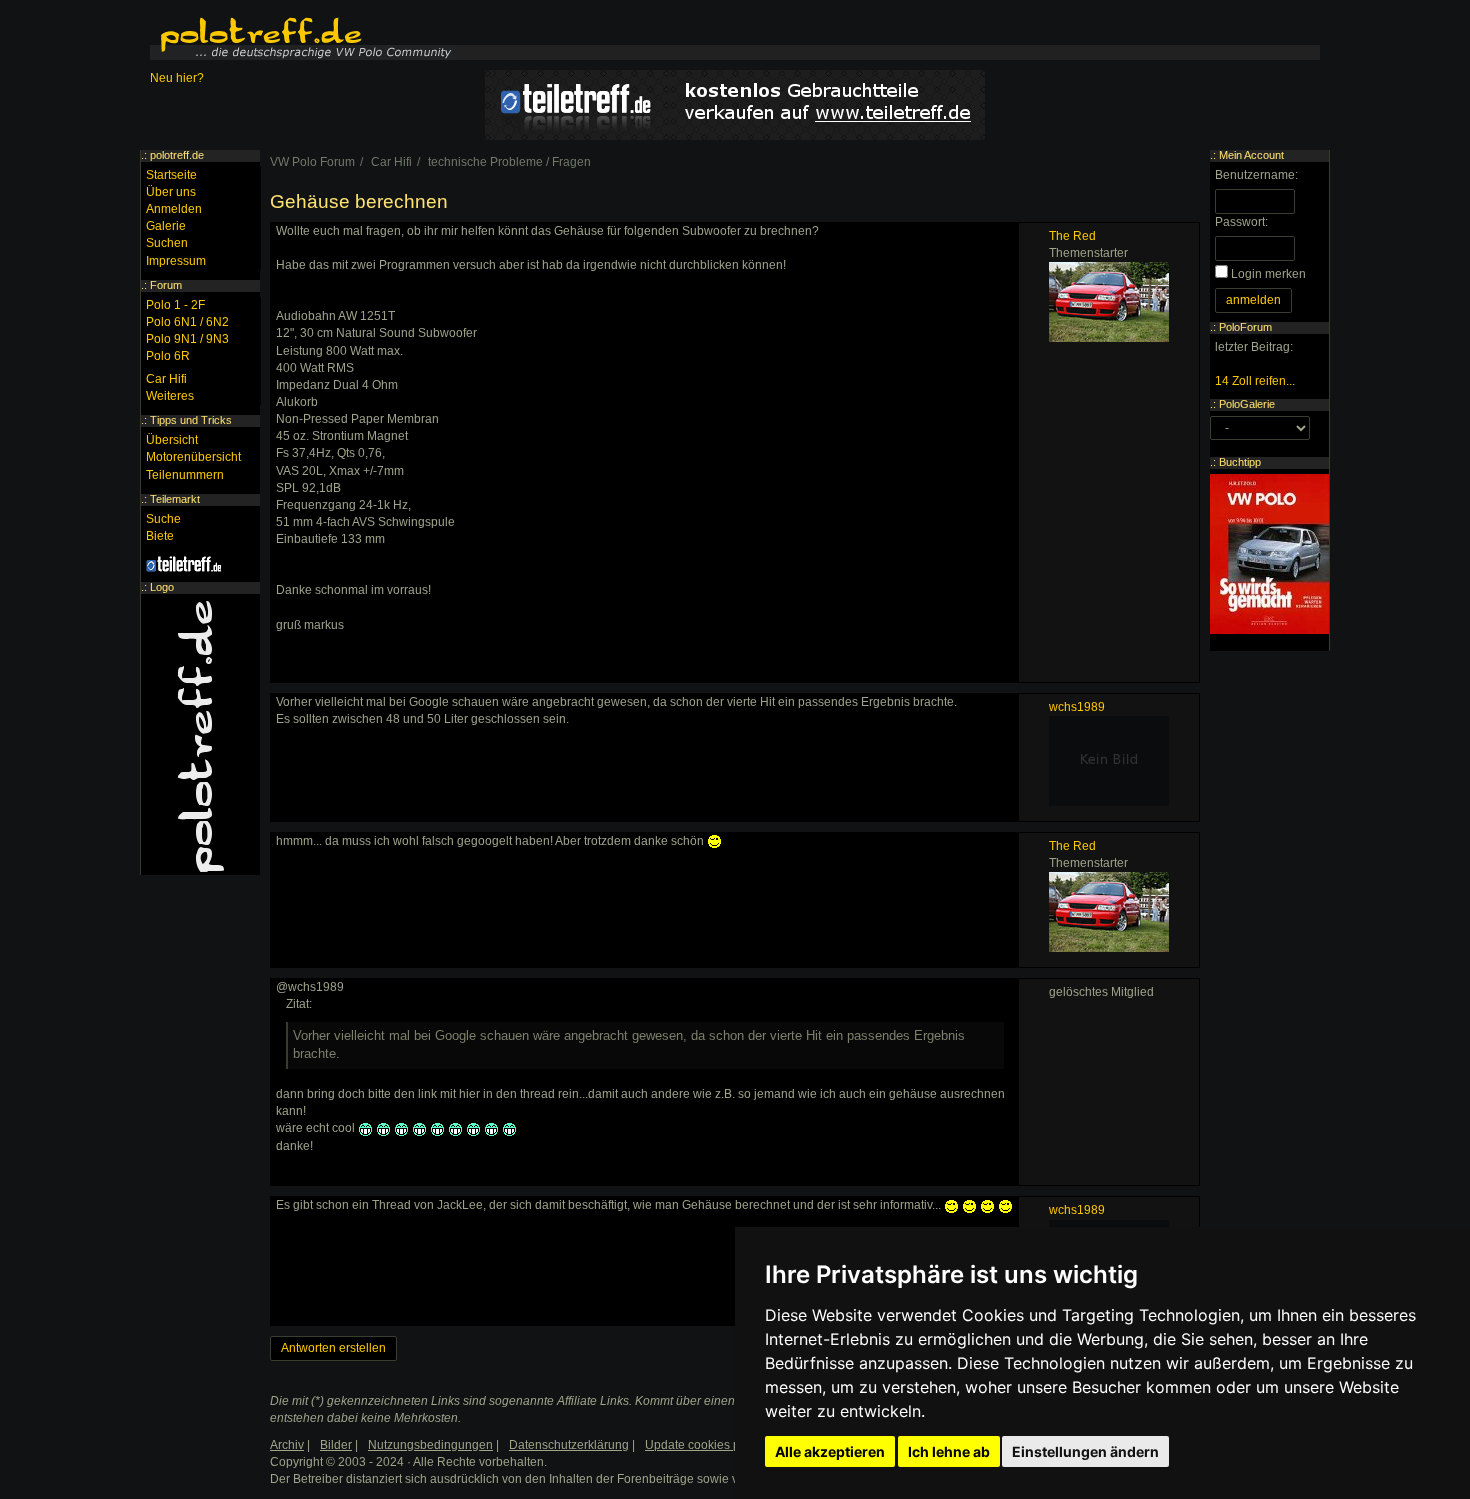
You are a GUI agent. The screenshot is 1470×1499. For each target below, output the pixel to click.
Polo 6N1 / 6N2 (187, 322)
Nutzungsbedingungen (430, 1445)
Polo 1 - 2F (175, 305)
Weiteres (170, 396)
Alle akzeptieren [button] (830, 1451)
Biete (160, 536)
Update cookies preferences (721, 1445)
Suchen (167, 243)
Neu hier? (177, 78)
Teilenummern (185, 475)
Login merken (1268, 274)
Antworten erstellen (333, 1348)
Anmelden (174, 209)
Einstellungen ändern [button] (1085, 1451)
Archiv (287, 1445)
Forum (166, 285)
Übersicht (172, 440)
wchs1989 (1077, 707)
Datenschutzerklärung (569, 1445)
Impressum (176, 261)
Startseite (171, 175)
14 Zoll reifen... (1255, 381)
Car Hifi (166, 379)
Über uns (171, 192)
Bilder (336, 1445)
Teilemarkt (175, 499)
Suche (163, 519)
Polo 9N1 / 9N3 (187, 339)
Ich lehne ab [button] (949, 1451)
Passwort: (1241, 222)
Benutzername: (1256, 175)
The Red (1072, 236)
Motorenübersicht (193, 457)
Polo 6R (168, 356)
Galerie (166, 226)
